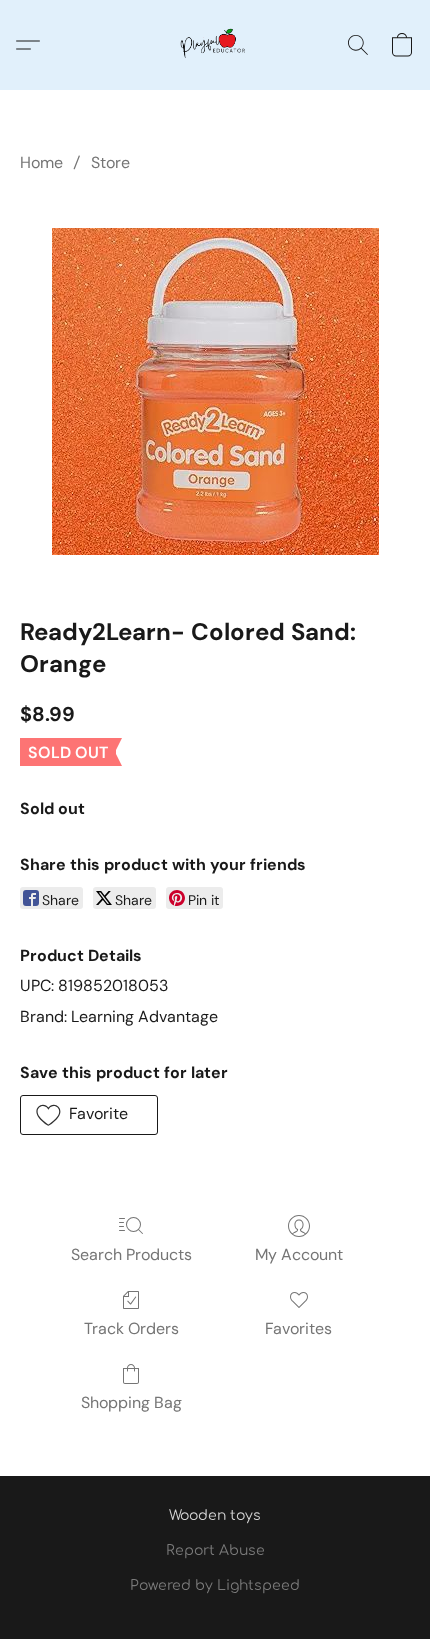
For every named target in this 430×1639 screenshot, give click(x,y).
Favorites (298, 1328)
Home (41, 162)
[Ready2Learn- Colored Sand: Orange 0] (215, 391)
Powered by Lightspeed (215, 1585)
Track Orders (131, 1328)
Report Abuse (215, 1550)
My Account (299, 1254)
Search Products (131, 1254)
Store (110, 162)
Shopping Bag (131, 1402)
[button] (215, 45)
